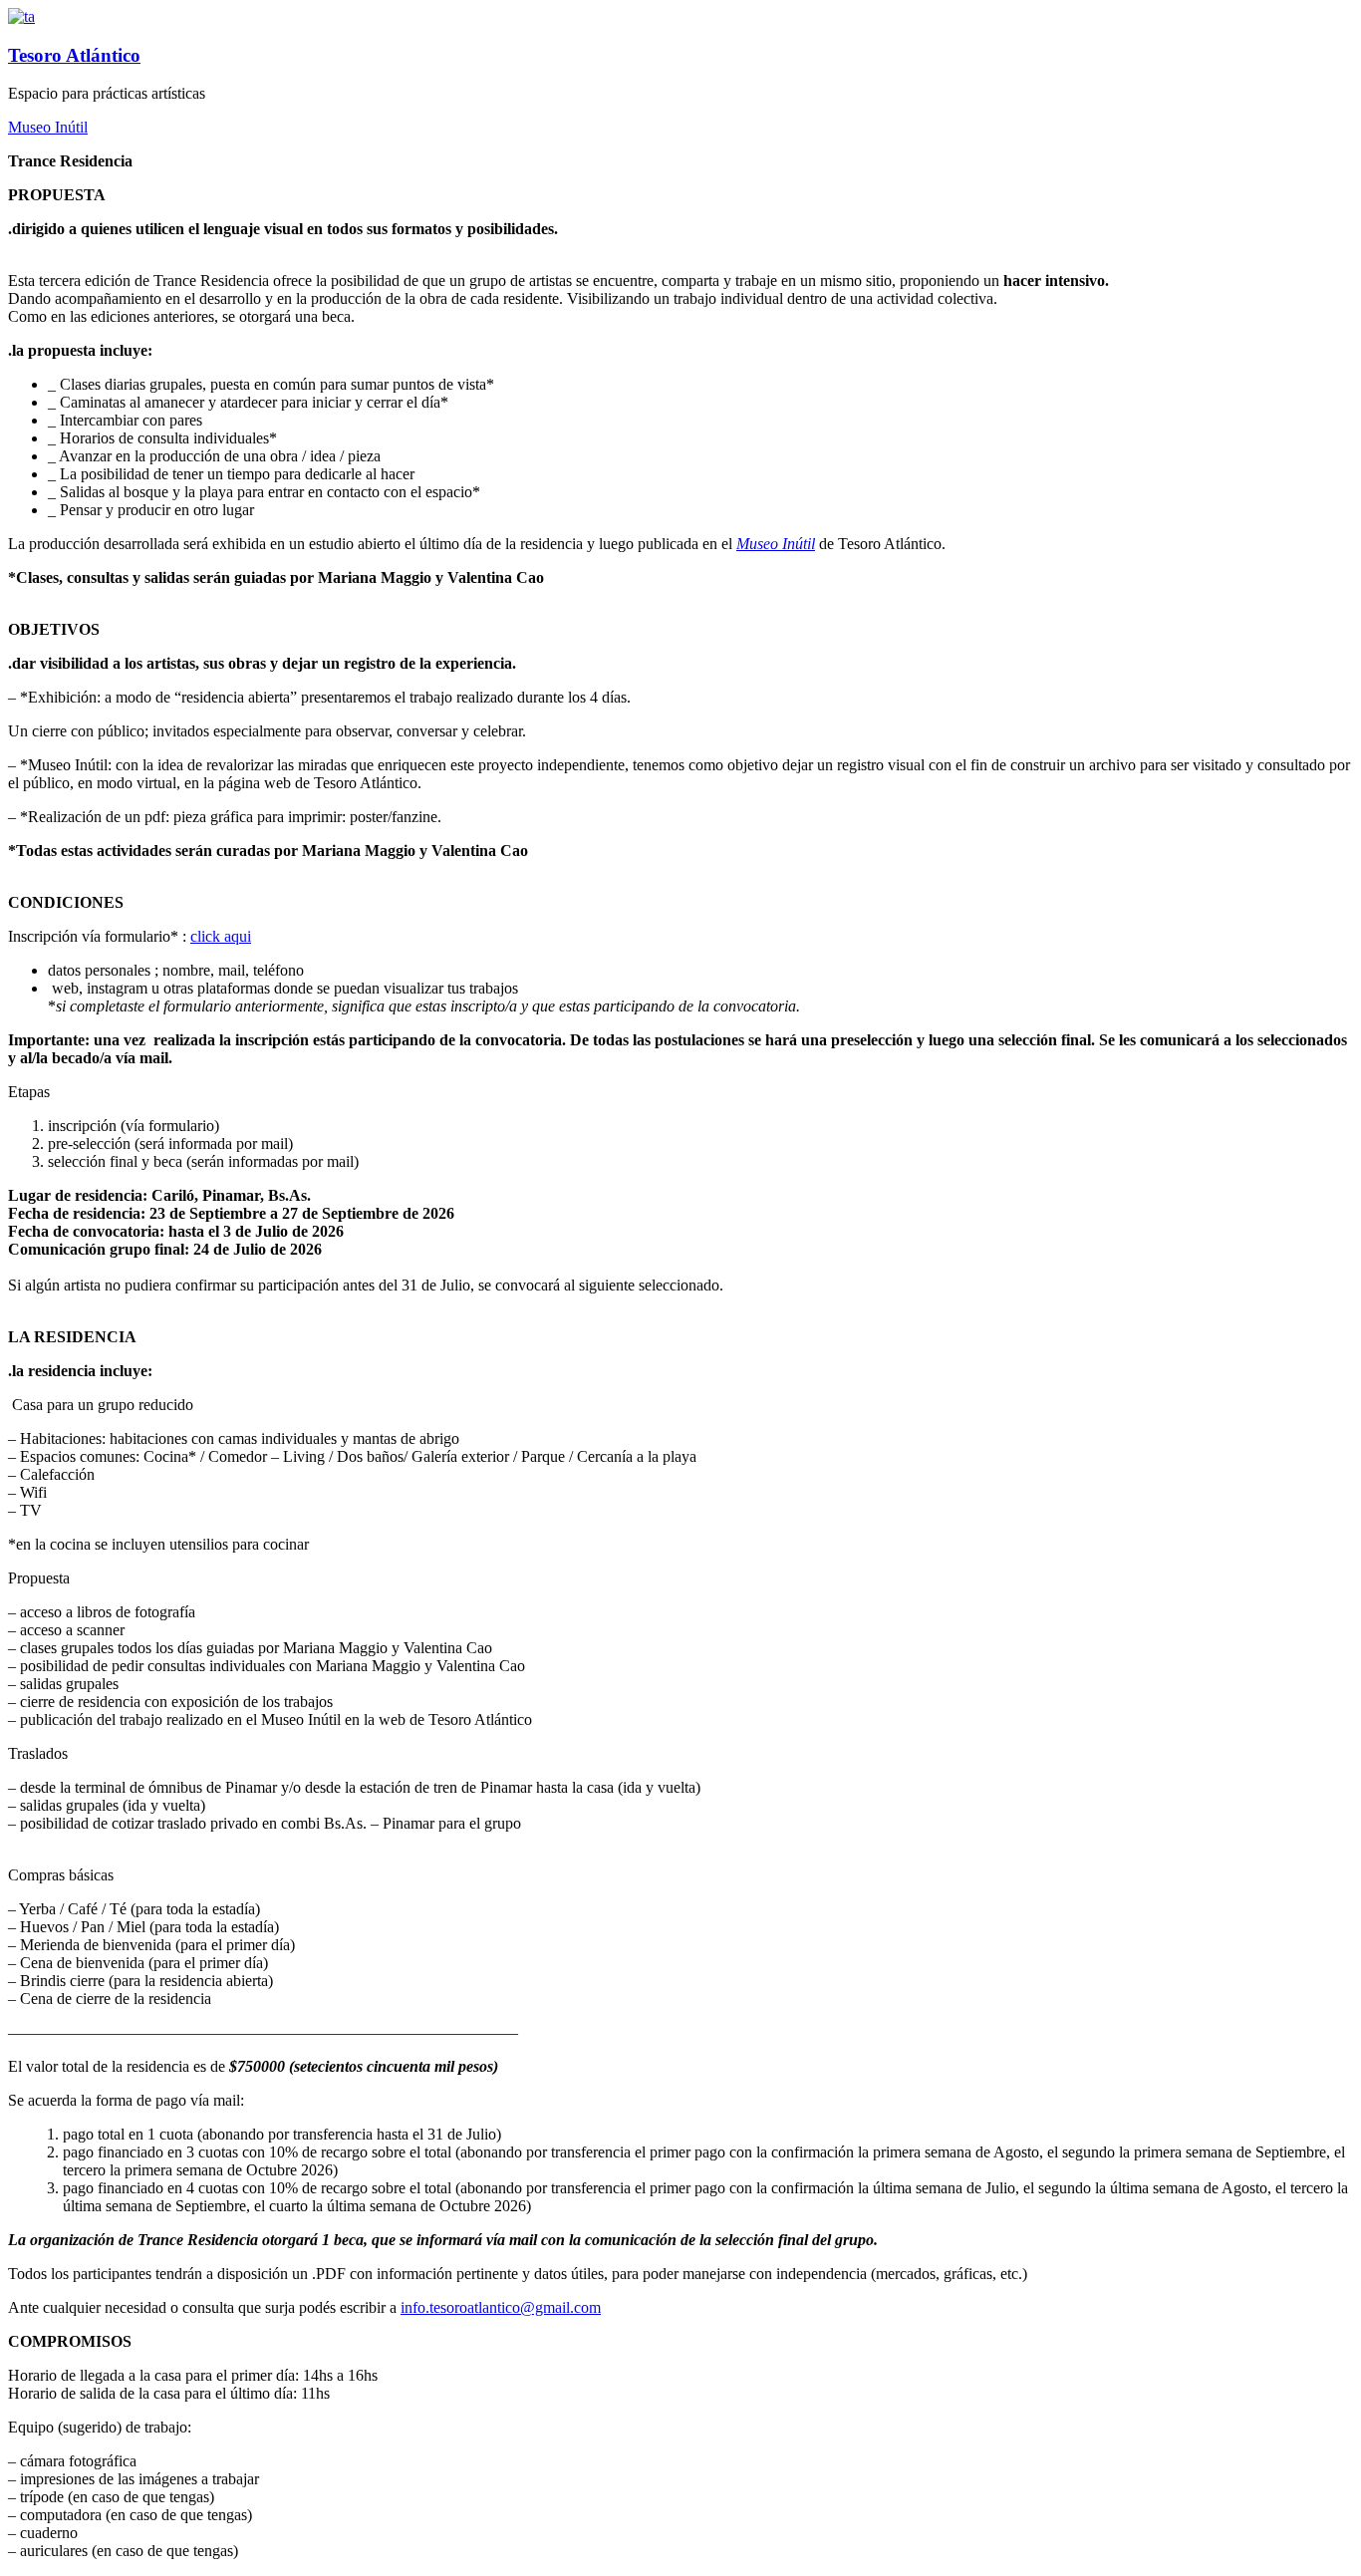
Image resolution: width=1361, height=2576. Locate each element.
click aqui (221, 936)
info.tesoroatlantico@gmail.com (501, 2307)
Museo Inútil (48, 127)
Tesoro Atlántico (74, 55)
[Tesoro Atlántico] (21, 16)
